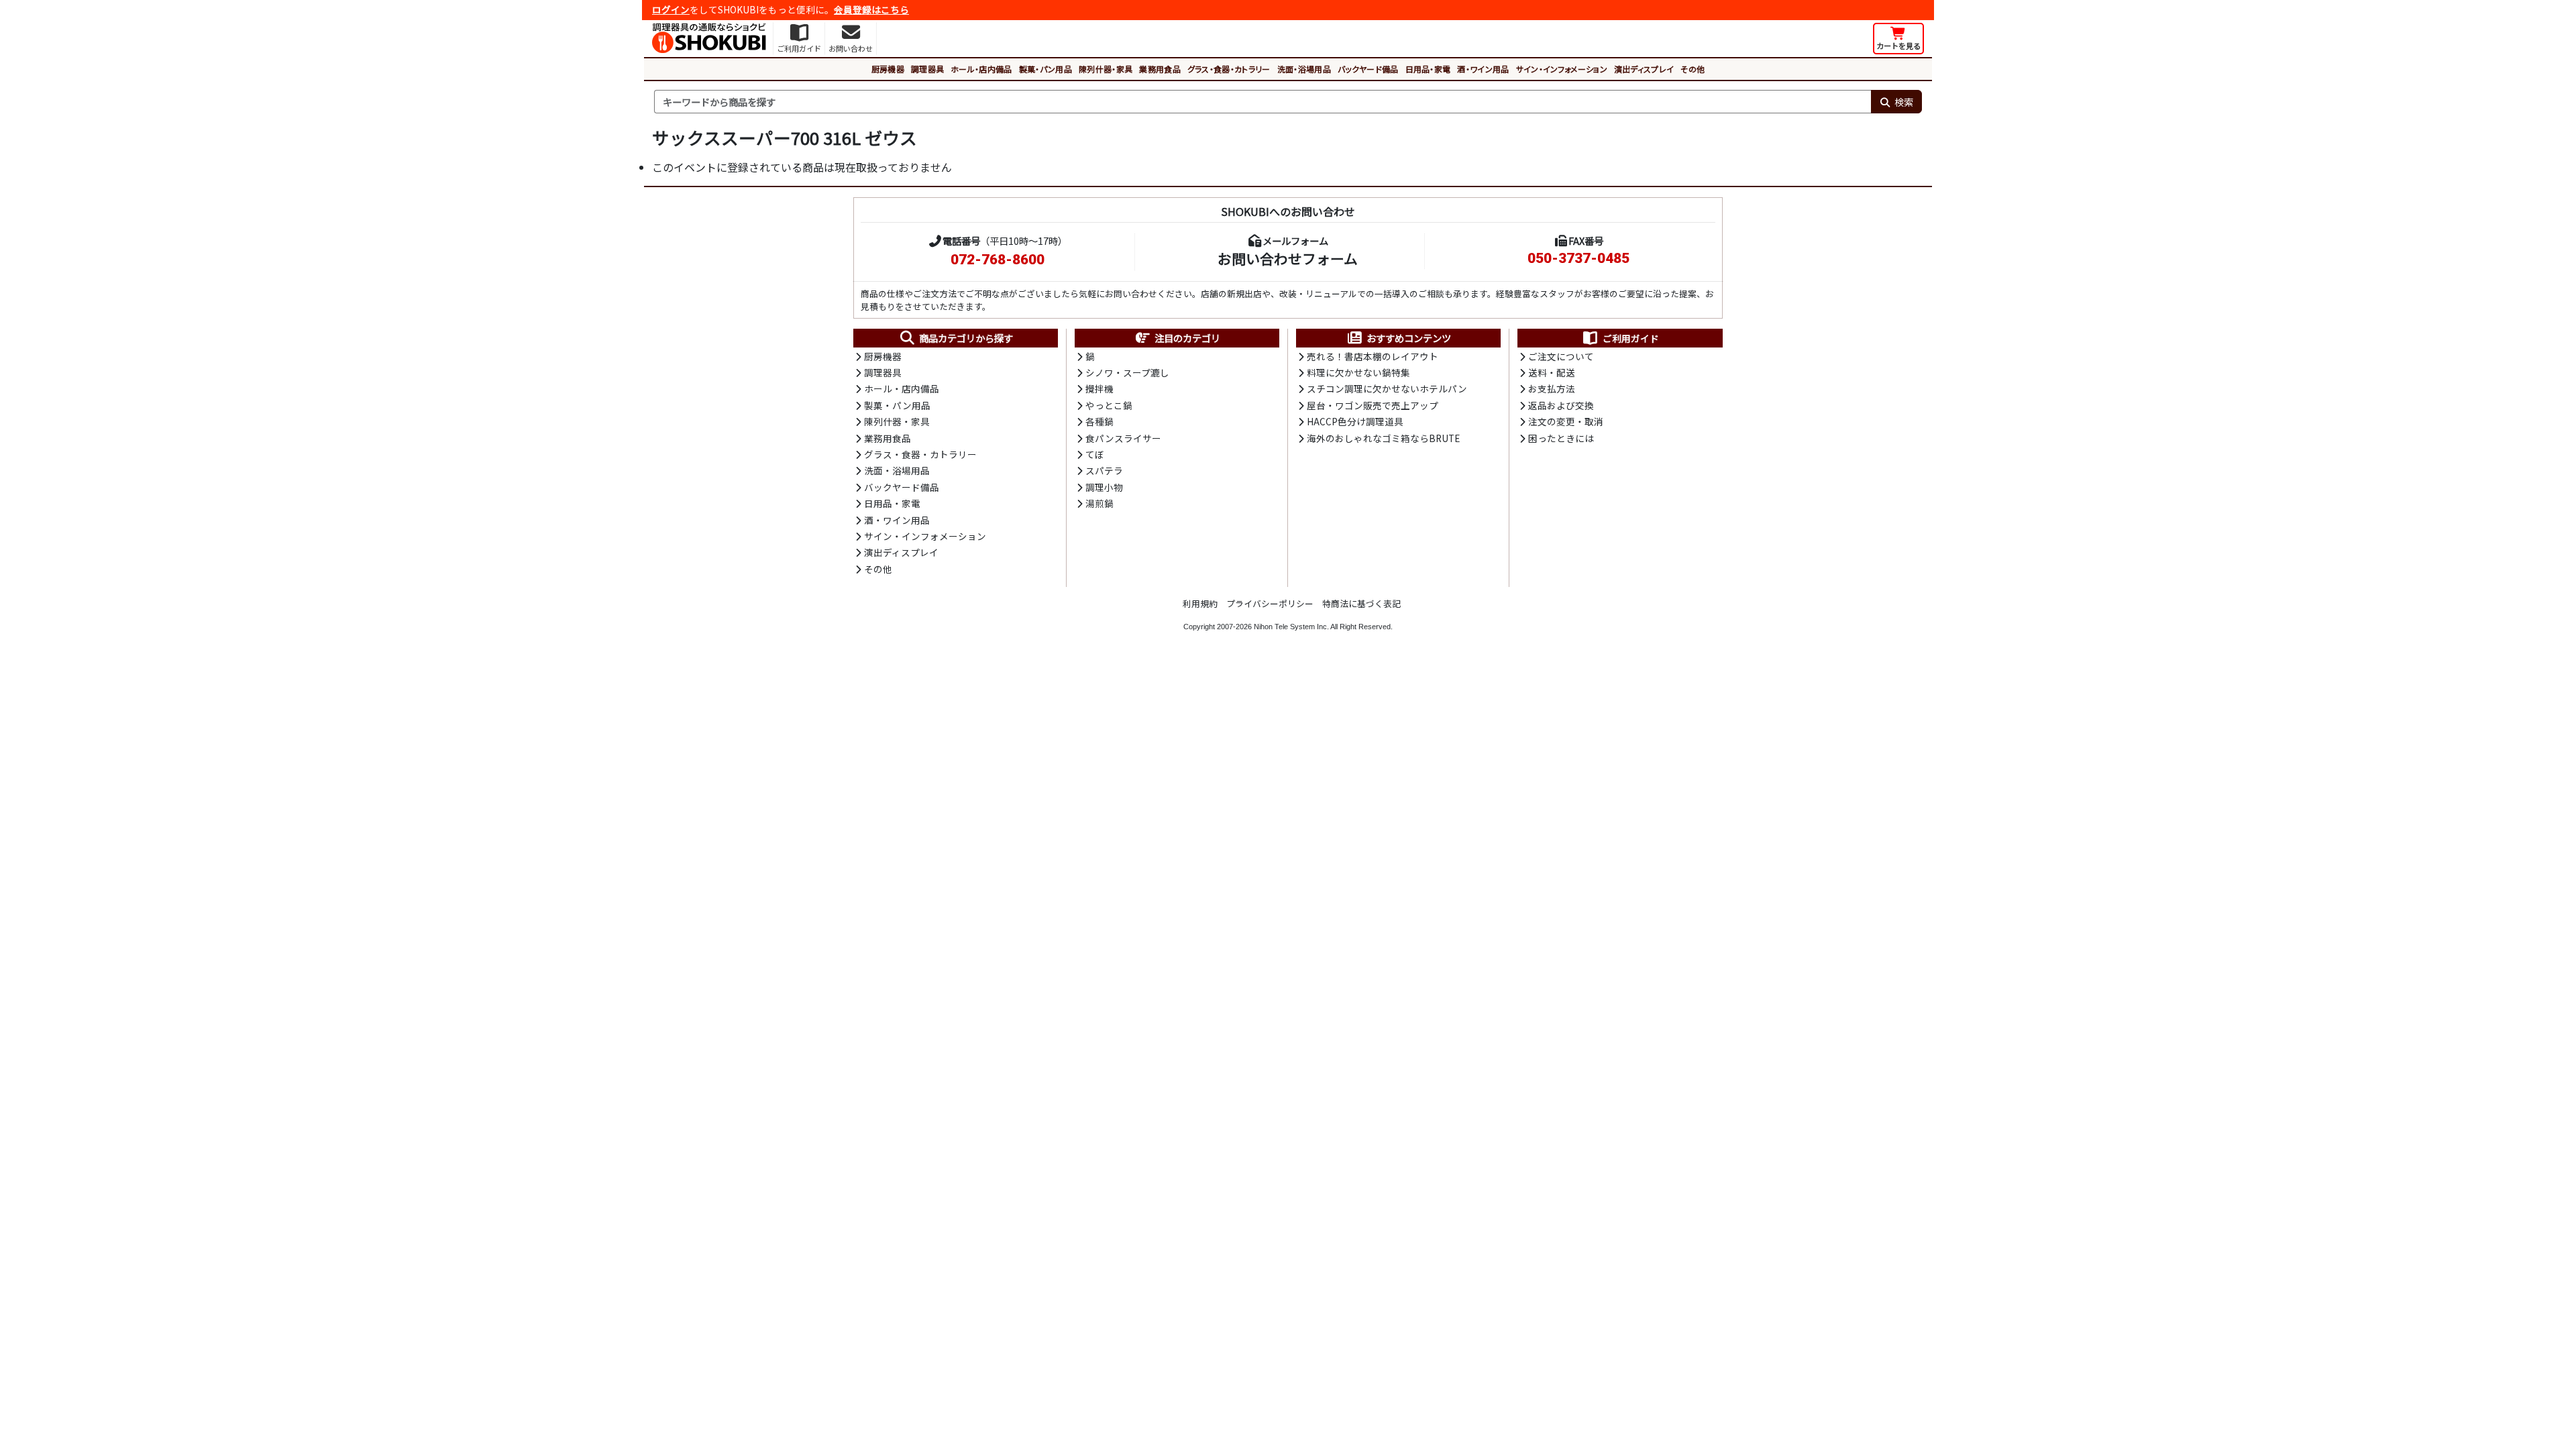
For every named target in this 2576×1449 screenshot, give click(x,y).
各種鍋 (1099, 421)
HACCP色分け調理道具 (1355, 421)
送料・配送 (1552, 372)
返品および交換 (1561, 405)
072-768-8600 (998, 260)
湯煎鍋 (1099, 503)
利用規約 (1200, 603)
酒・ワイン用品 (1483, 69)
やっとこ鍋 (1109, 405)
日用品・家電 (1428, 69)
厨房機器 (888, 69)
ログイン (671, 9)
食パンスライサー (1123, 438)
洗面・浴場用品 (1304, 69)
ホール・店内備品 (981, 69)
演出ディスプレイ (1644, 69)
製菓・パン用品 (1045, 69)
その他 (1693, 69)
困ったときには (1561, 438)
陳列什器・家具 (1106, 69)
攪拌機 (1099, 388)
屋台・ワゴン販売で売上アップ (1373, 405)
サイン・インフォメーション (1562, 69)
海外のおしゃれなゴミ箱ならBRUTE (1383, 438)
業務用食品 (1160, 69)
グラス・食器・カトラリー (1229, 69)
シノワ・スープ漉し (1127, 372)
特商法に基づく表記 (1361, 603)
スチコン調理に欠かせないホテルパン (1387, 388)
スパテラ (1104, 470)
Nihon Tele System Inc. (1291, 627)
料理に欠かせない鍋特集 (1358, 372)
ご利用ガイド (1631, 338)
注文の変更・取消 (1566, 421)
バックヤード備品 (1368, 69)
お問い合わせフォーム (1288, 258)
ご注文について (1561, 356)
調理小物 (1104, 487)
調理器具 (927, 69)
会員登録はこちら (871, 9)
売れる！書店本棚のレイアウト (1373, 356)
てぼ (1095, 454)
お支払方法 (1552, 388)
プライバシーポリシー (1270, 603)
